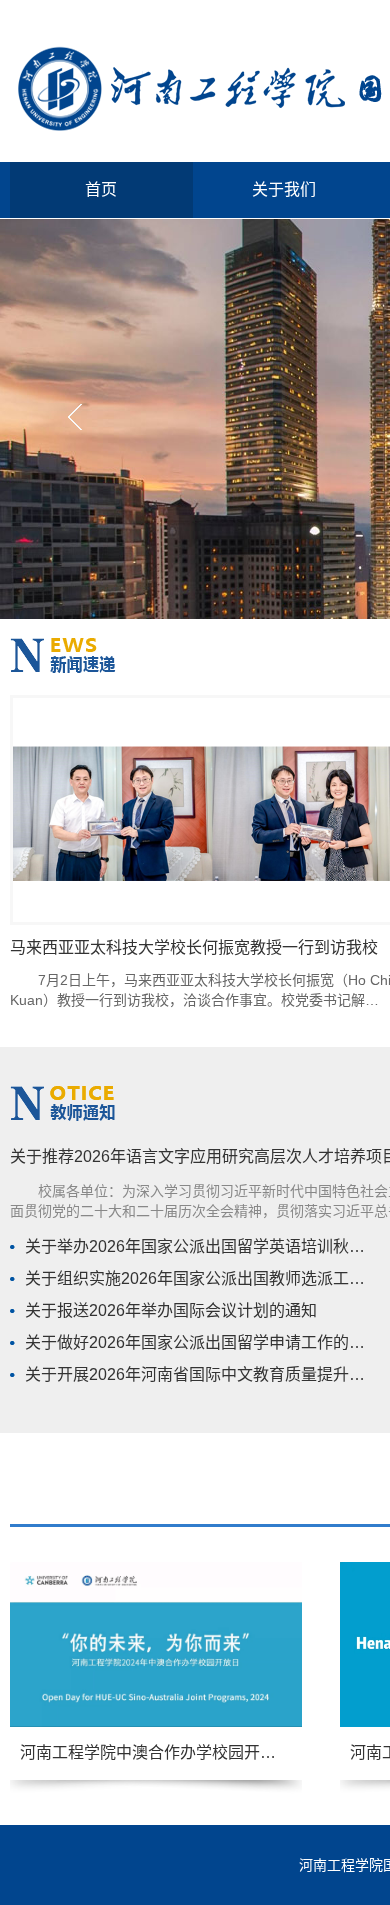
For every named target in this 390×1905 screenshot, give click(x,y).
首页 (101, 189)
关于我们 (284, 189)
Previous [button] (70, 419)
